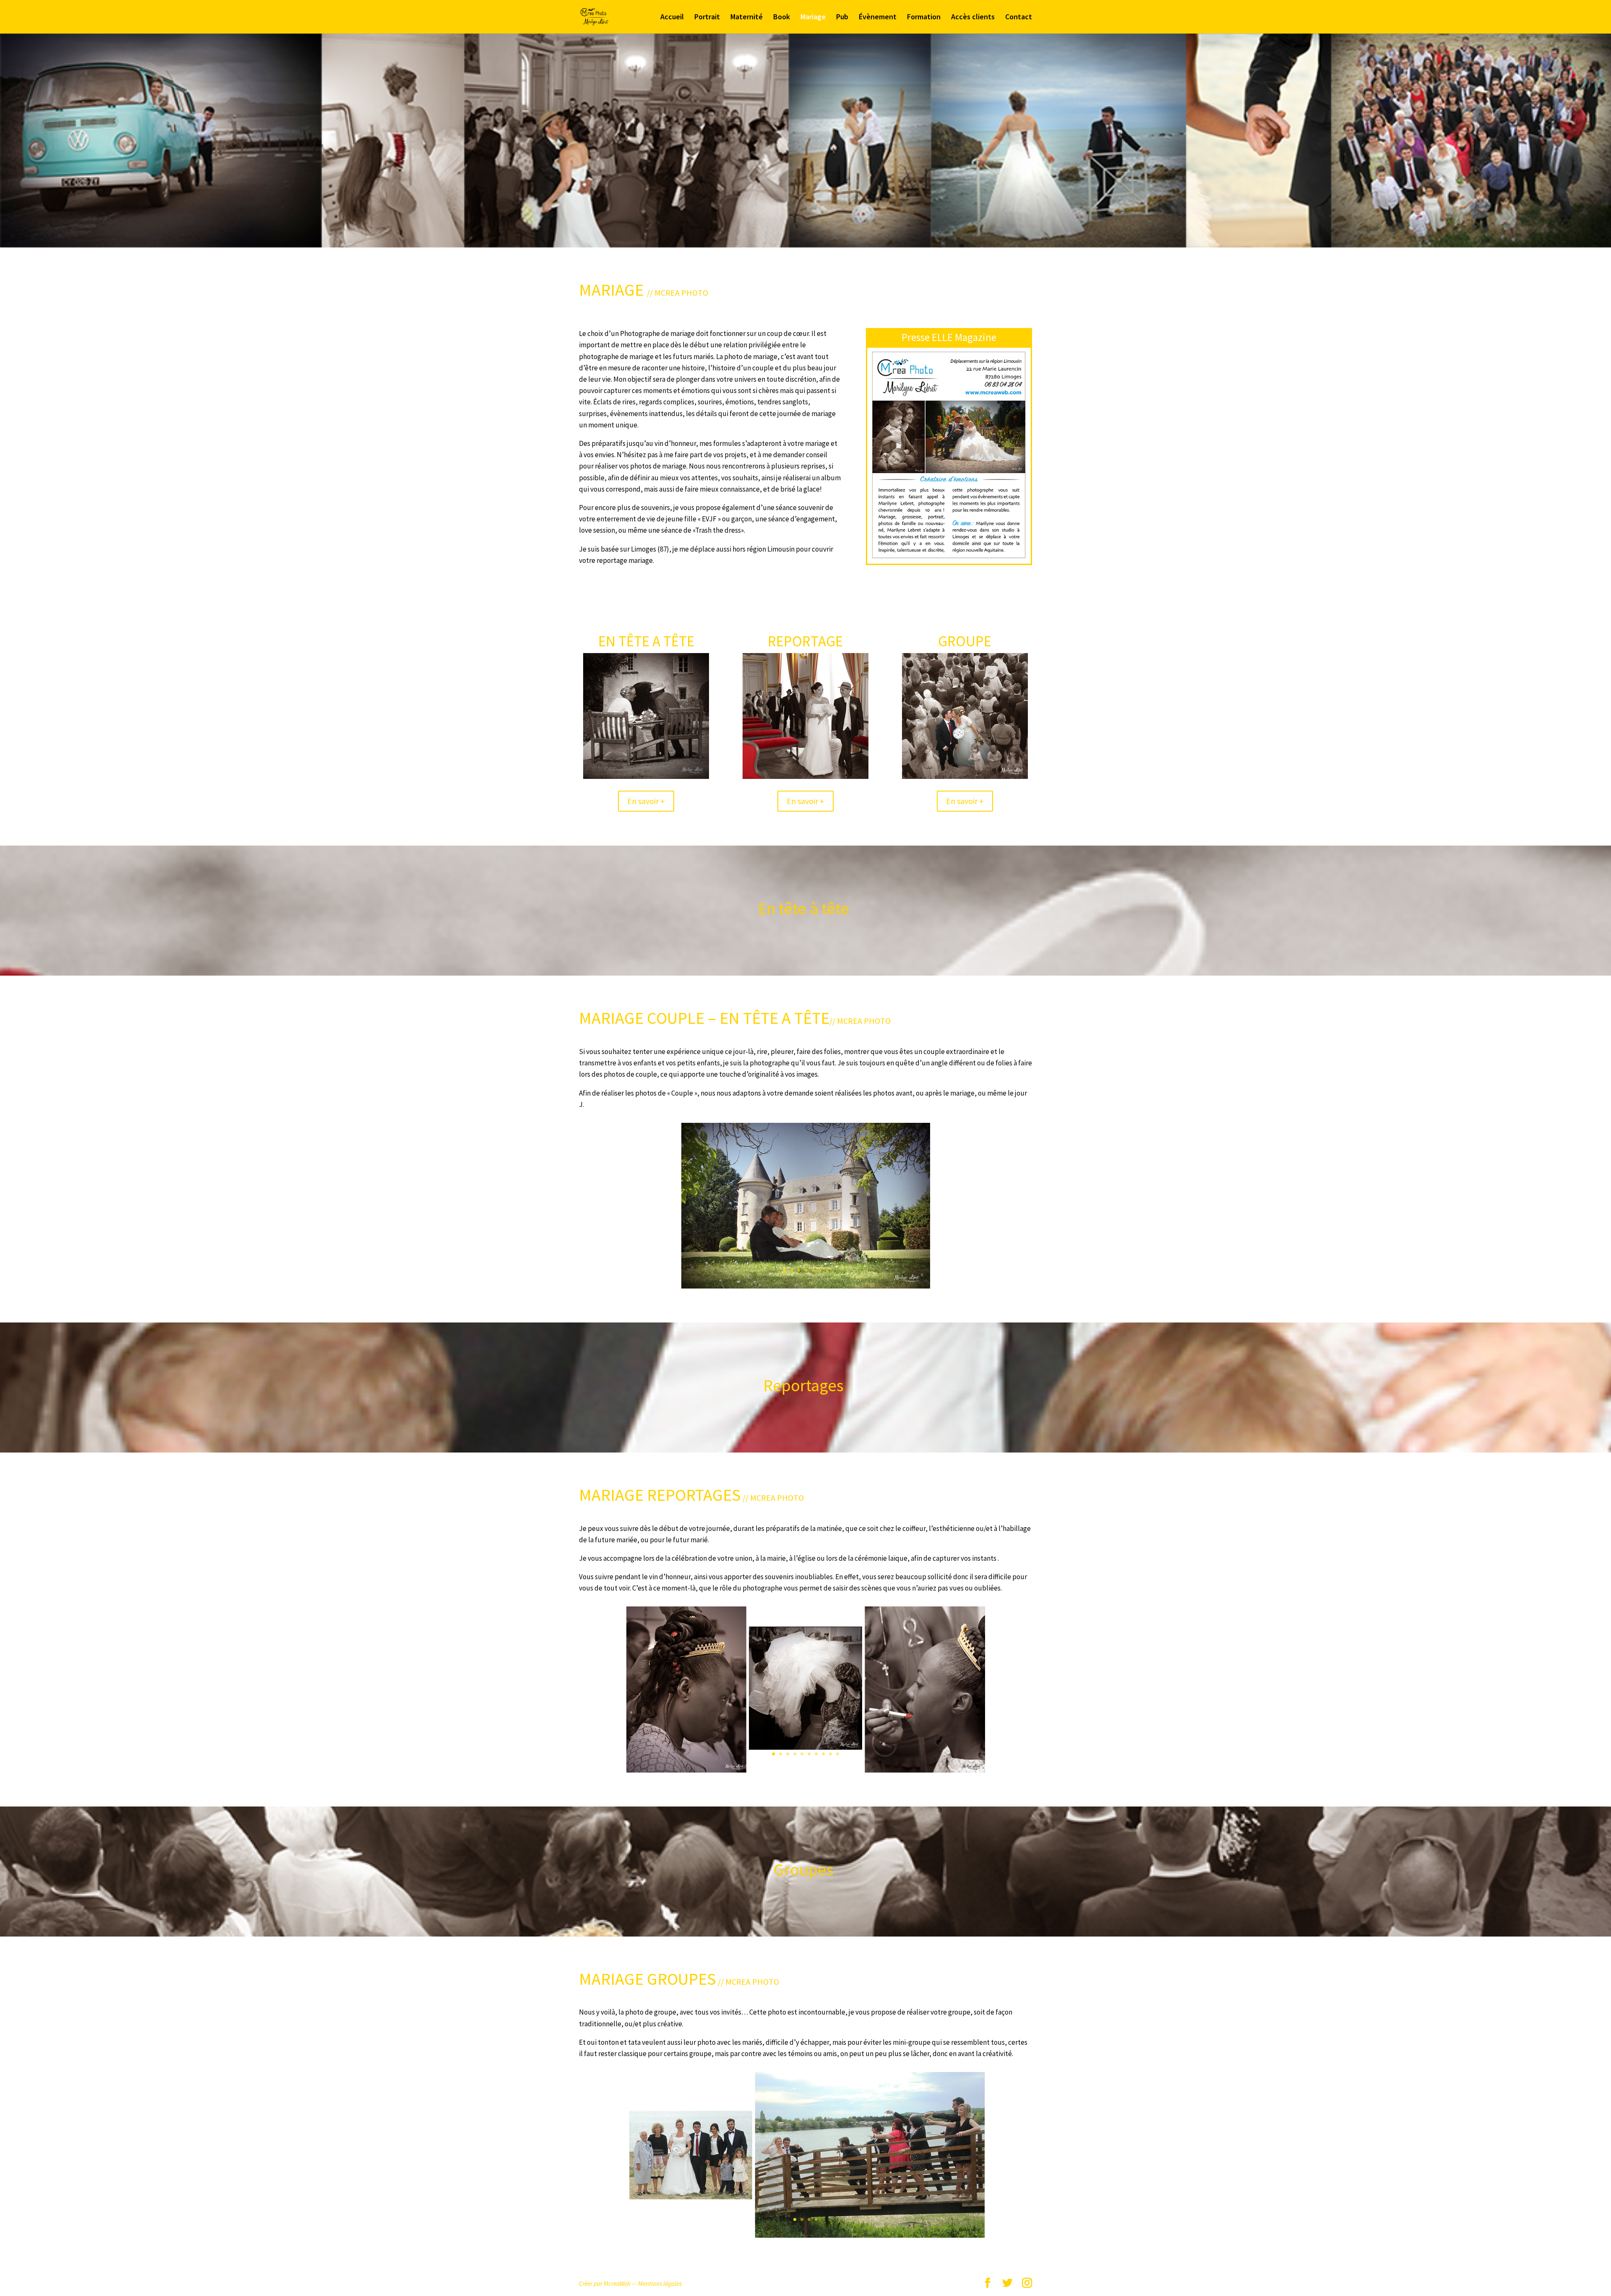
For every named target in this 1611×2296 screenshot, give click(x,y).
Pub (842, 18)
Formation (924, 18)
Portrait (707, 18)
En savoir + (646, 801)
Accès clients (973, 18)
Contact (1019, 18)
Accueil (672, 18)
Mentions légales (660, 2284)
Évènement (878, 18)
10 (838, 1754)
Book (782, 18)
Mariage (813, 18)
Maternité (747, 18)
